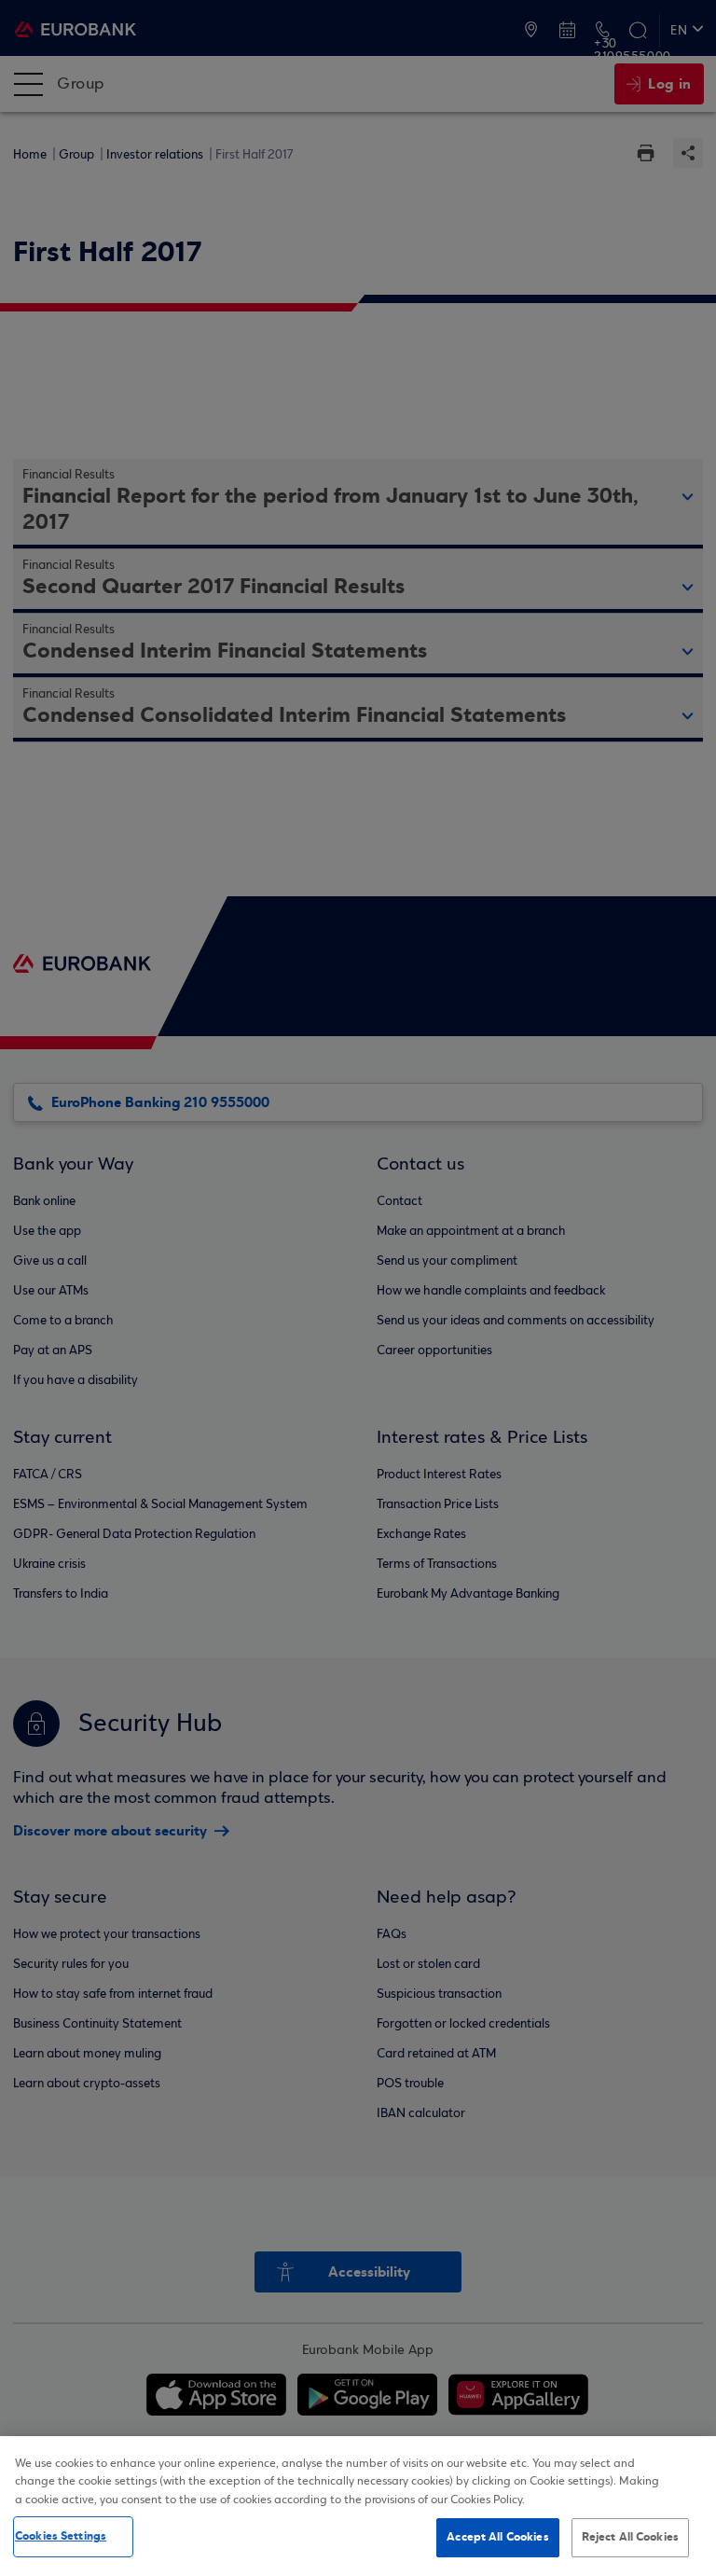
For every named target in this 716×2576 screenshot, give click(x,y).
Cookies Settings (61, 2536)
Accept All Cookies (497, 2537)
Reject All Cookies (630, 2537)
